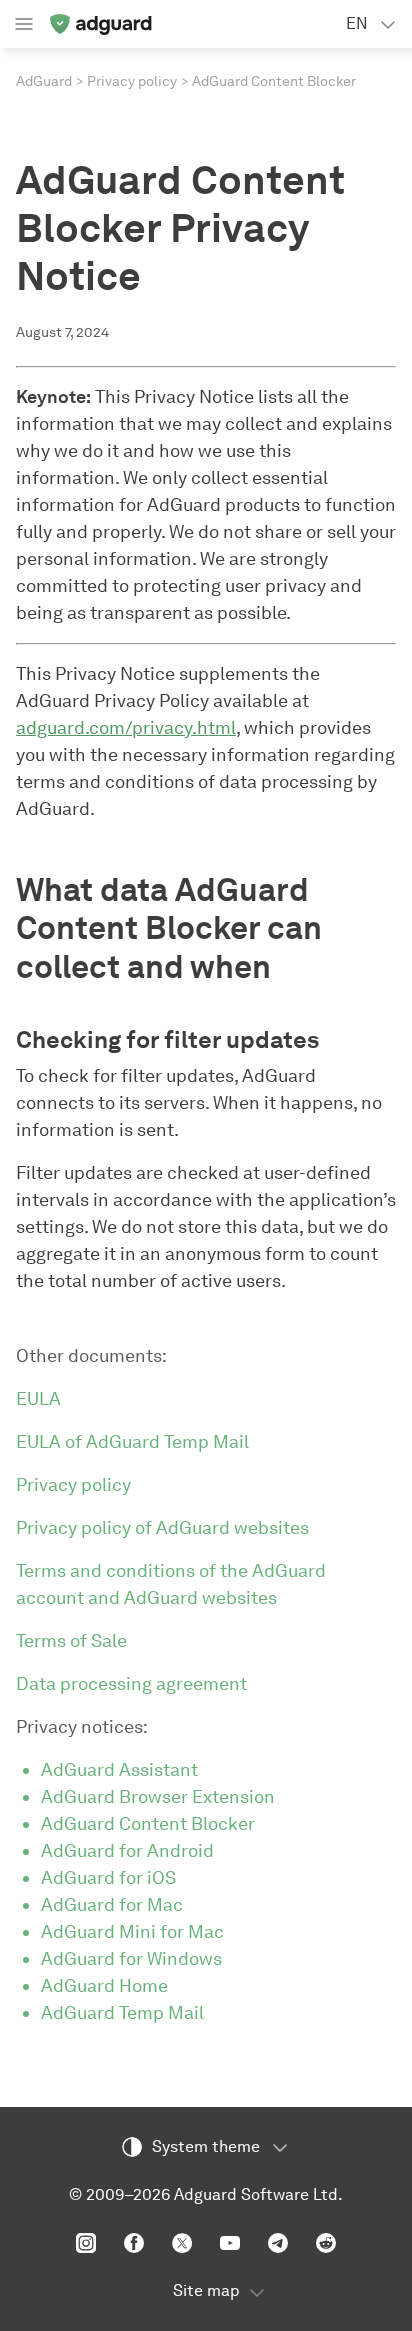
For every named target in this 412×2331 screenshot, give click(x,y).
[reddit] (326, 2243)
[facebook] (134, 2243)
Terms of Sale (71, 1641)
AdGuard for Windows (131, 1959)
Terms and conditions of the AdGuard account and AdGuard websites (171, 1584)
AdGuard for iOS (108, 1878)
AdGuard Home (104, 1986)
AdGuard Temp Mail (122, 2013)
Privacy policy (132, 81)
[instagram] (86, 2243)
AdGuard (44, 81)
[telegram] (278, 2243)
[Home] (100, 24)
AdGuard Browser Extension (158, 1797)
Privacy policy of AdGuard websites (162, 1528)
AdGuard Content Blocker (148, 1824)
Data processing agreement (131, 1684)
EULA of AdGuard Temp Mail (132, 1442)
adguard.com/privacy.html (126, 728)
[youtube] (230, 2243)
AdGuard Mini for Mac (132, 1932)
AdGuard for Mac (112, 1905)
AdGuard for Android (127, 1851)
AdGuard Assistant (119, 1770)
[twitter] (182, 2243)
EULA (38, 1399)
